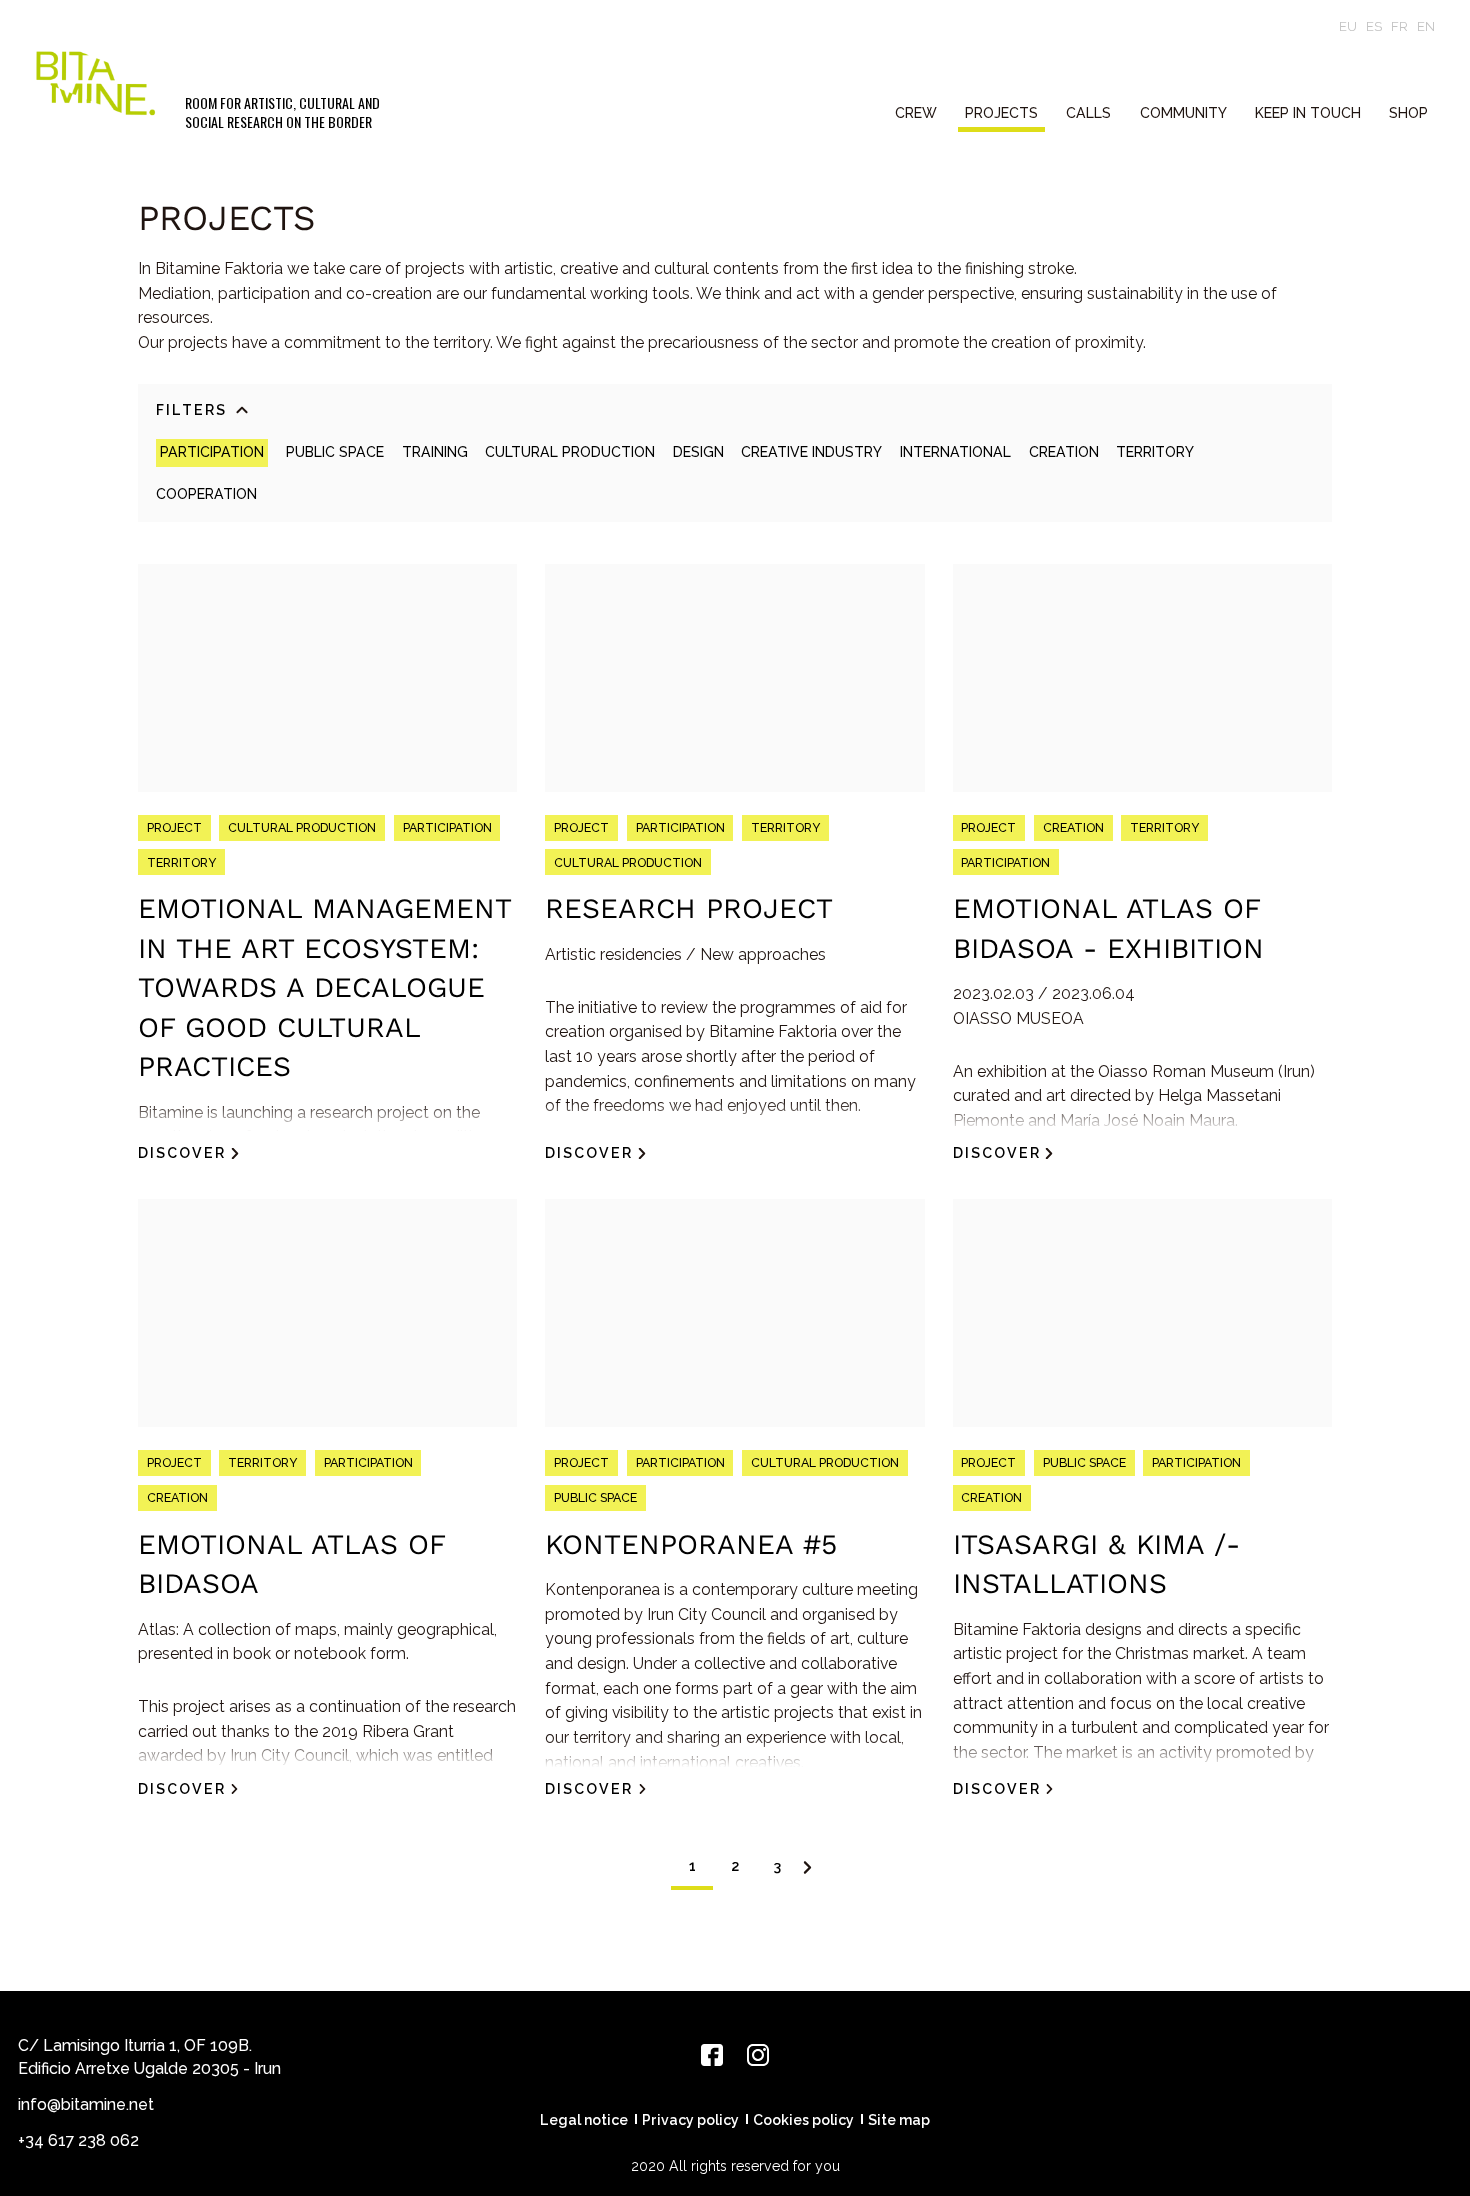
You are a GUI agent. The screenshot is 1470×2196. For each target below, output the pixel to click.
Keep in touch (1308, 113)
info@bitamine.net (86, 2104)
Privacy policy (690, 2120)
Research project (689, 908)
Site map (899, 2120)
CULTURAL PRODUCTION (570, 452)
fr (1399, 26)
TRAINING (435, 452)
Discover (182, 1153)
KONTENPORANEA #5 (691, 1544)
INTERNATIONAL (955, 452)
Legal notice (584, 2120)
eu (1348, 26)
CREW (916, 113)
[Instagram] (758, 2055)
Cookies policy (803, 2120)
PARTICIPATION (212, 452)
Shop (1408, 113)
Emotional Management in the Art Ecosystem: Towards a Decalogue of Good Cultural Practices (324, 987)
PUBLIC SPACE (335, 452)
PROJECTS (1001, 113)
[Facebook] (712, 2055)
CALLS (1088, 113)
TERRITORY (1155, 452)
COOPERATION (206, 494)
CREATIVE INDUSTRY (811, 452)
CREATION (1064, 452)
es (1374, 26)
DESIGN (698, 452)
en (1426, 26)
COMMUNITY (1183, 113)
